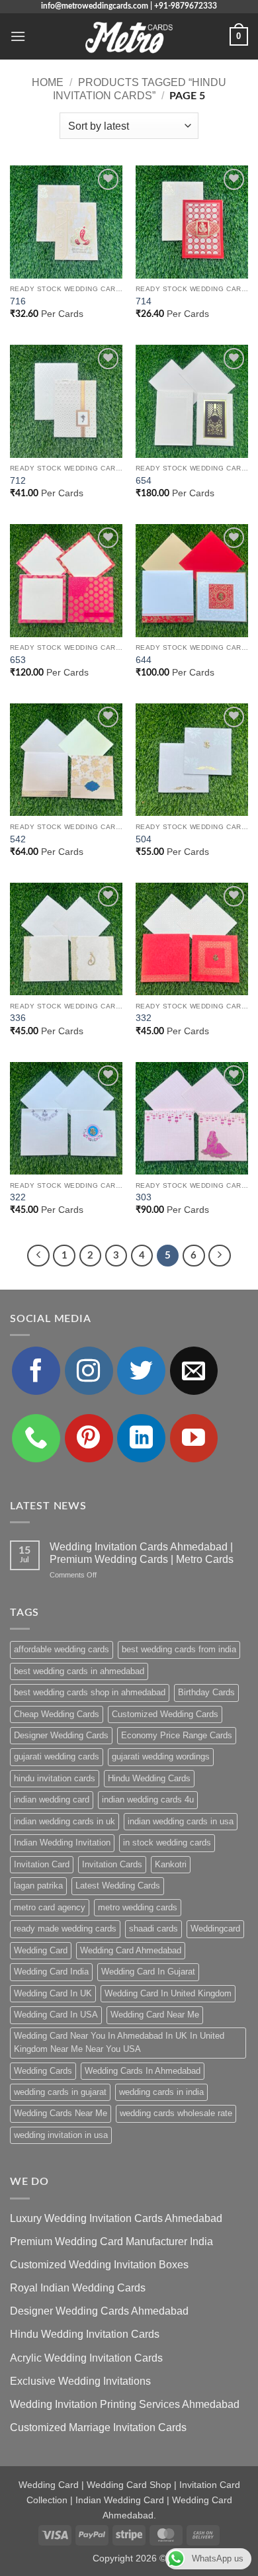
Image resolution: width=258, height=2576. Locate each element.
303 (144, 1197)
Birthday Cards (206, 1692)
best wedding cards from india (179, 1649)
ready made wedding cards (65, 1929)
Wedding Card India (51, 1972)
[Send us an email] (194, 1371)
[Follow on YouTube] (194, 1438)
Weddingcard (215, 1929)
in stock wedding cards (167, 1843)
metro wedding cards (138, 1907)
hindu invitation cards (55, 1778)
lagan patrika (38, 1886)
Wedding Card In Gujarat (148, 1972)
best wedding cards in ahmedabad (79, 1671)
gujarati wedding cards (57, 1756)
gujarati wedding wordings (161, 1756)
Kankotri (171, 1864)
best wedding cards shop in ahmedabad (90, 1692)
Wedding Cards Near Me (61, 2113)
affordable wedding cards (62, 1649)
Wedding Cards (43, 2071)
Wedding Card (41, 1950)
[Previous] (38, 1256)
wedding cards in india (161, 2092)
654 (144, 481)
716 (18, 301)
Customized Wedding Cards (165, 1714)
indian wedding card (52, 1799)
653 (18, 660)
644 (144, 660)
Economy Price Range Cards (177, 1735)
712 (18, 481)
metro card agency (50, 1907)
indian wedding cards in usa (181, 1821)
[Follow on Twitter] (141, 1371)
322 (18, 1197)
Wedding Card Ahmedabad (131, 1950)
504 (144, 839)
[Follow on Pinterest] (89, 1438)
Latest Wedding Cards (118, 1886)
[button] (18, 36)
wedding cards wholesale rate (176, 2113)
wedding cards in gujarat (60, 2092)
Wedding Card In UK (53, 1993)
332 (144, 1018)
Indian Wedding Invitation (62, 1843)
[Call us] (36, 1438)
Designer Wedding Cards (61, 1735)
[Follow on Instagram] (89, 1371)
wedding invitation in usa (61, 2135)
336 (18, 1018)
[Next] (220, 1256)
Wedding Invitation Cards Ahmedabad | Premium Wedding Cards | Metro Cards (142, 1553)
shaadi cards (153, 1929)
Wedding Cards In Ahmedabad (143, 2071)
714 (144, 301)
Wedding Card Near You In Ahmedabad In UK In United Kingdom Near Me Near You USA (119, 2042)
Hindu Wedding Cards (149, 1778)
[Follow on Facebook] (36, 1371)
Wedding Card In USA (56, 2015)
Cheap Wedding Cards (57, 1714)
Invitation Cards (112, 1864)
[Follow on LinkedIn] (141, 1438)
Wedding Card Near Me (155, 2015)
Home (48, 82)
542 (18, 839)
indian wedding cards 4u (148, 1799)
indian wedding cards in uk (64, 1821)
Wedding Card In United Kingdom (168, 1993)
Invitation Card (42, 1864)
